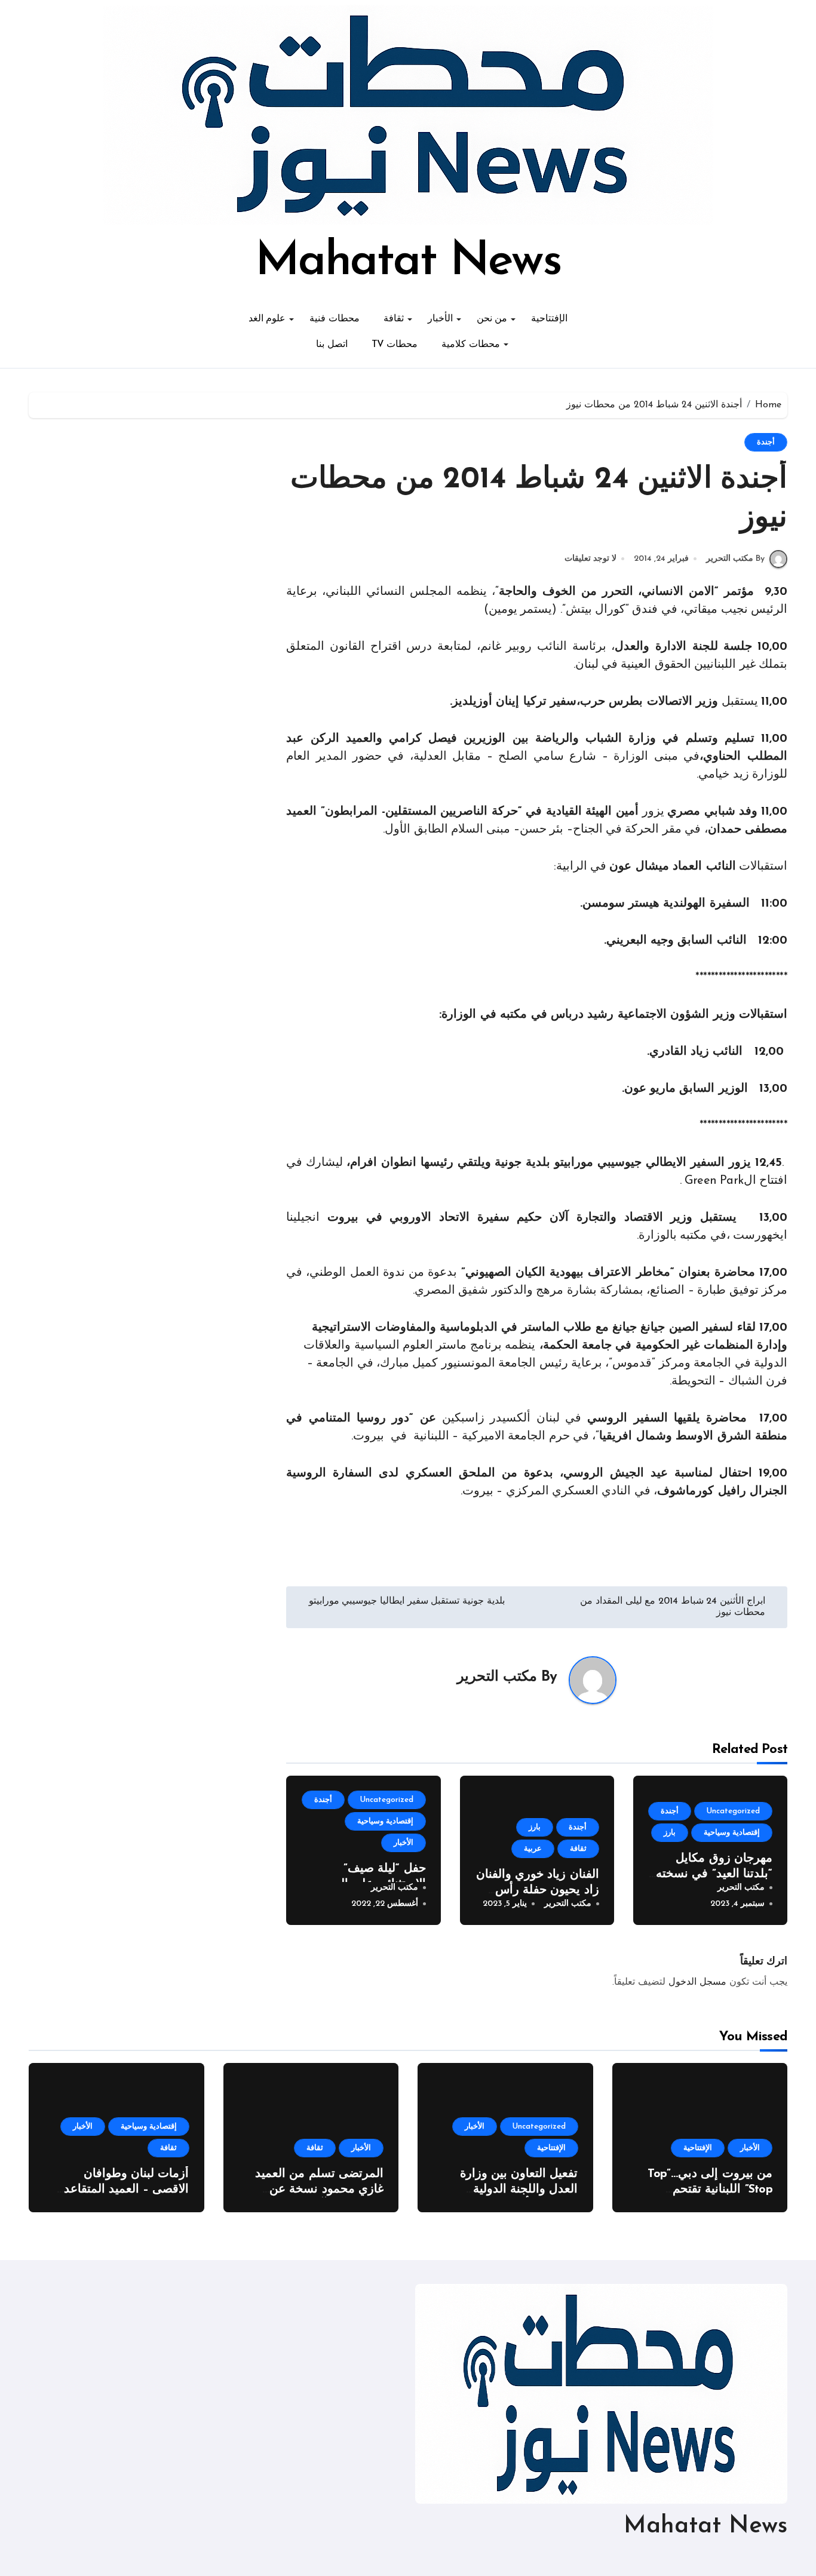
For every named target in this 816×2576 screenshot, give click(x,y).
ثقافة (394, 319)
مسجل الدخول (697, 1982)
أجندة (766, 442)
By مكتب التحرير (735, 559)
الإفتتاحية (549, 319)
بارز (670, 1833)
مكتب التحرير (497, 1677)
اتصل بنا (332, 345)
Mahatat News (408, 262)
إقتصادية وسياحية (732, 1833)
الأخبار (440, 319)
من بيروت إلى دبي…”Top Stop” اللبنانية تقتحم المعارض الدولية (710, 2190)
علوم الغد (267, 319)
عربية (533, 1849)
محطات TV (395, 345)
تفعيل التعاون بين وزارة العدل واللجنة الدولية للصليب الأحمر (519, 2190)
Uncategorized (733, 1811)
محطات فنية (335, 319)
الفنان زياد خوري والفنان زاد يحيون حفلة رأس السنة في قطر (538, 1890)
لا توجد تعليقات (590, 559)
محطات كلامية (471, 345)
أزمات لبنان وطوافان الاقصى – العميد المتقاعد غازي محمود (127, 2190)
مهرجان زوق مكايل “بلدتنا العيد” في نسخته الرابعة (714, 1874)
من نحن (492, 319)
